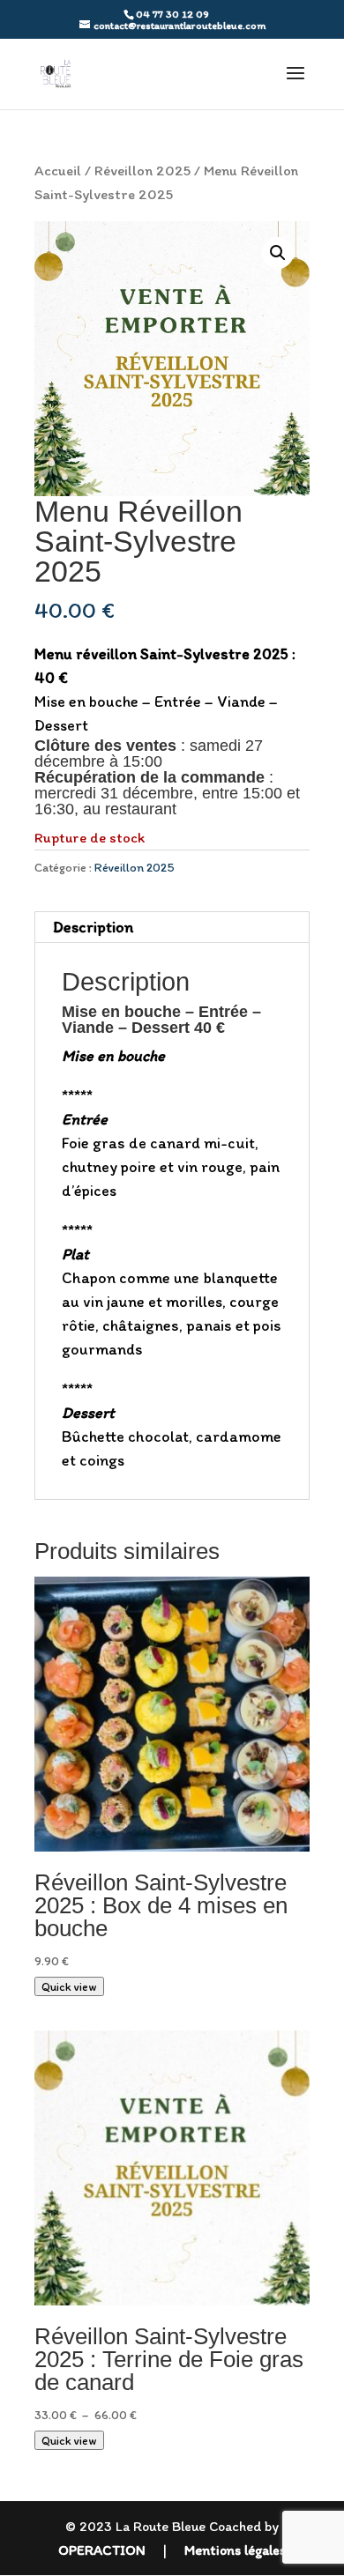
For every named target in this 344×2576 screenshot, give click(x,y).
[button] (278, 253)
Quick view (69, 1986)
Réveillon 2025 (142, 170)
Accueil (58, 170)
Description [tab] (93, 927)
